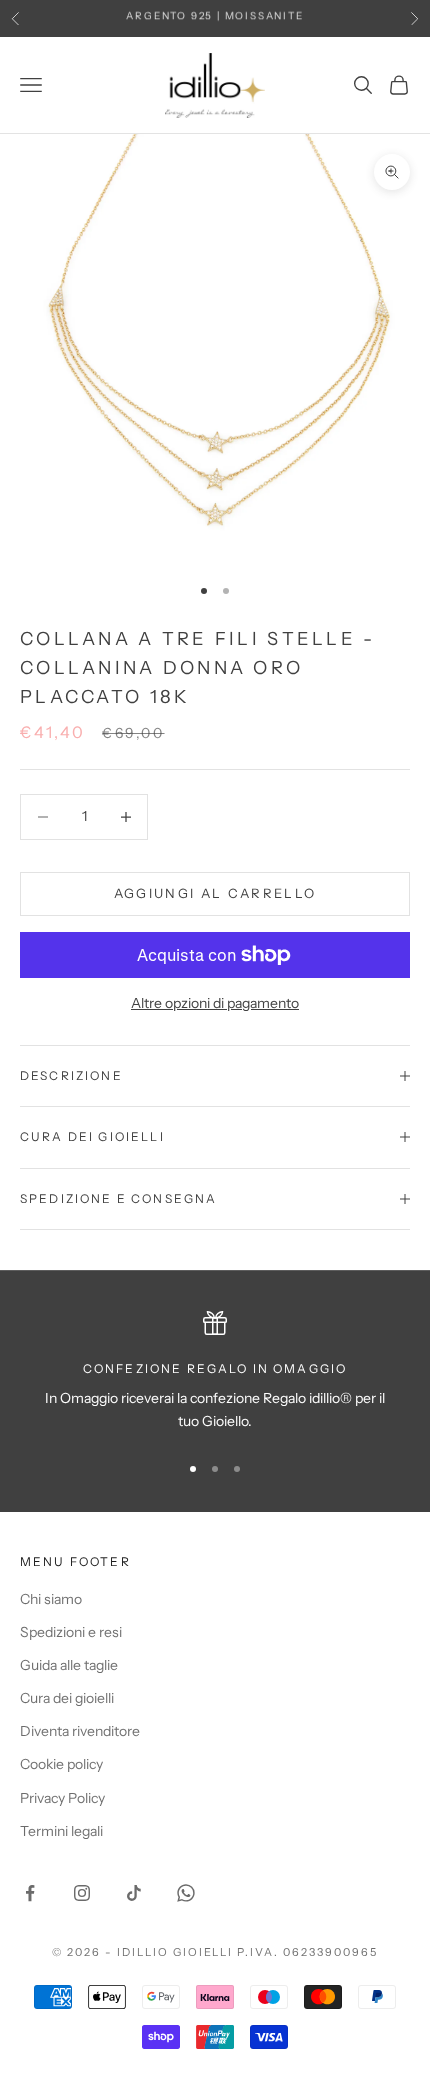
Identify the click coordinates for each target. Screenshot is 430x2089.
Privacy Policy (62, 1798)
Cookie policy (61, 1764)
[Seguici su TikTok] (134, 1893)
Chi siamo (51, 1599)
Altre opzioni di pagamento (215, 1003)
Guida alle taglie (69, 1665)
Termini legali (61, 1831)
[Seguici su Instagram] (82, 1893)
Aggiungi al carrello (215, 893)
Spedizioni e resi (71, 1632)
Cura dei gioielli (67, 1698)
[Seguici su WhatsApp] (186, 1893)
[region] (215, 1372)
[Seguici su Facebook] (30, 1893)
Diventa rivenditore (80, 1731)
